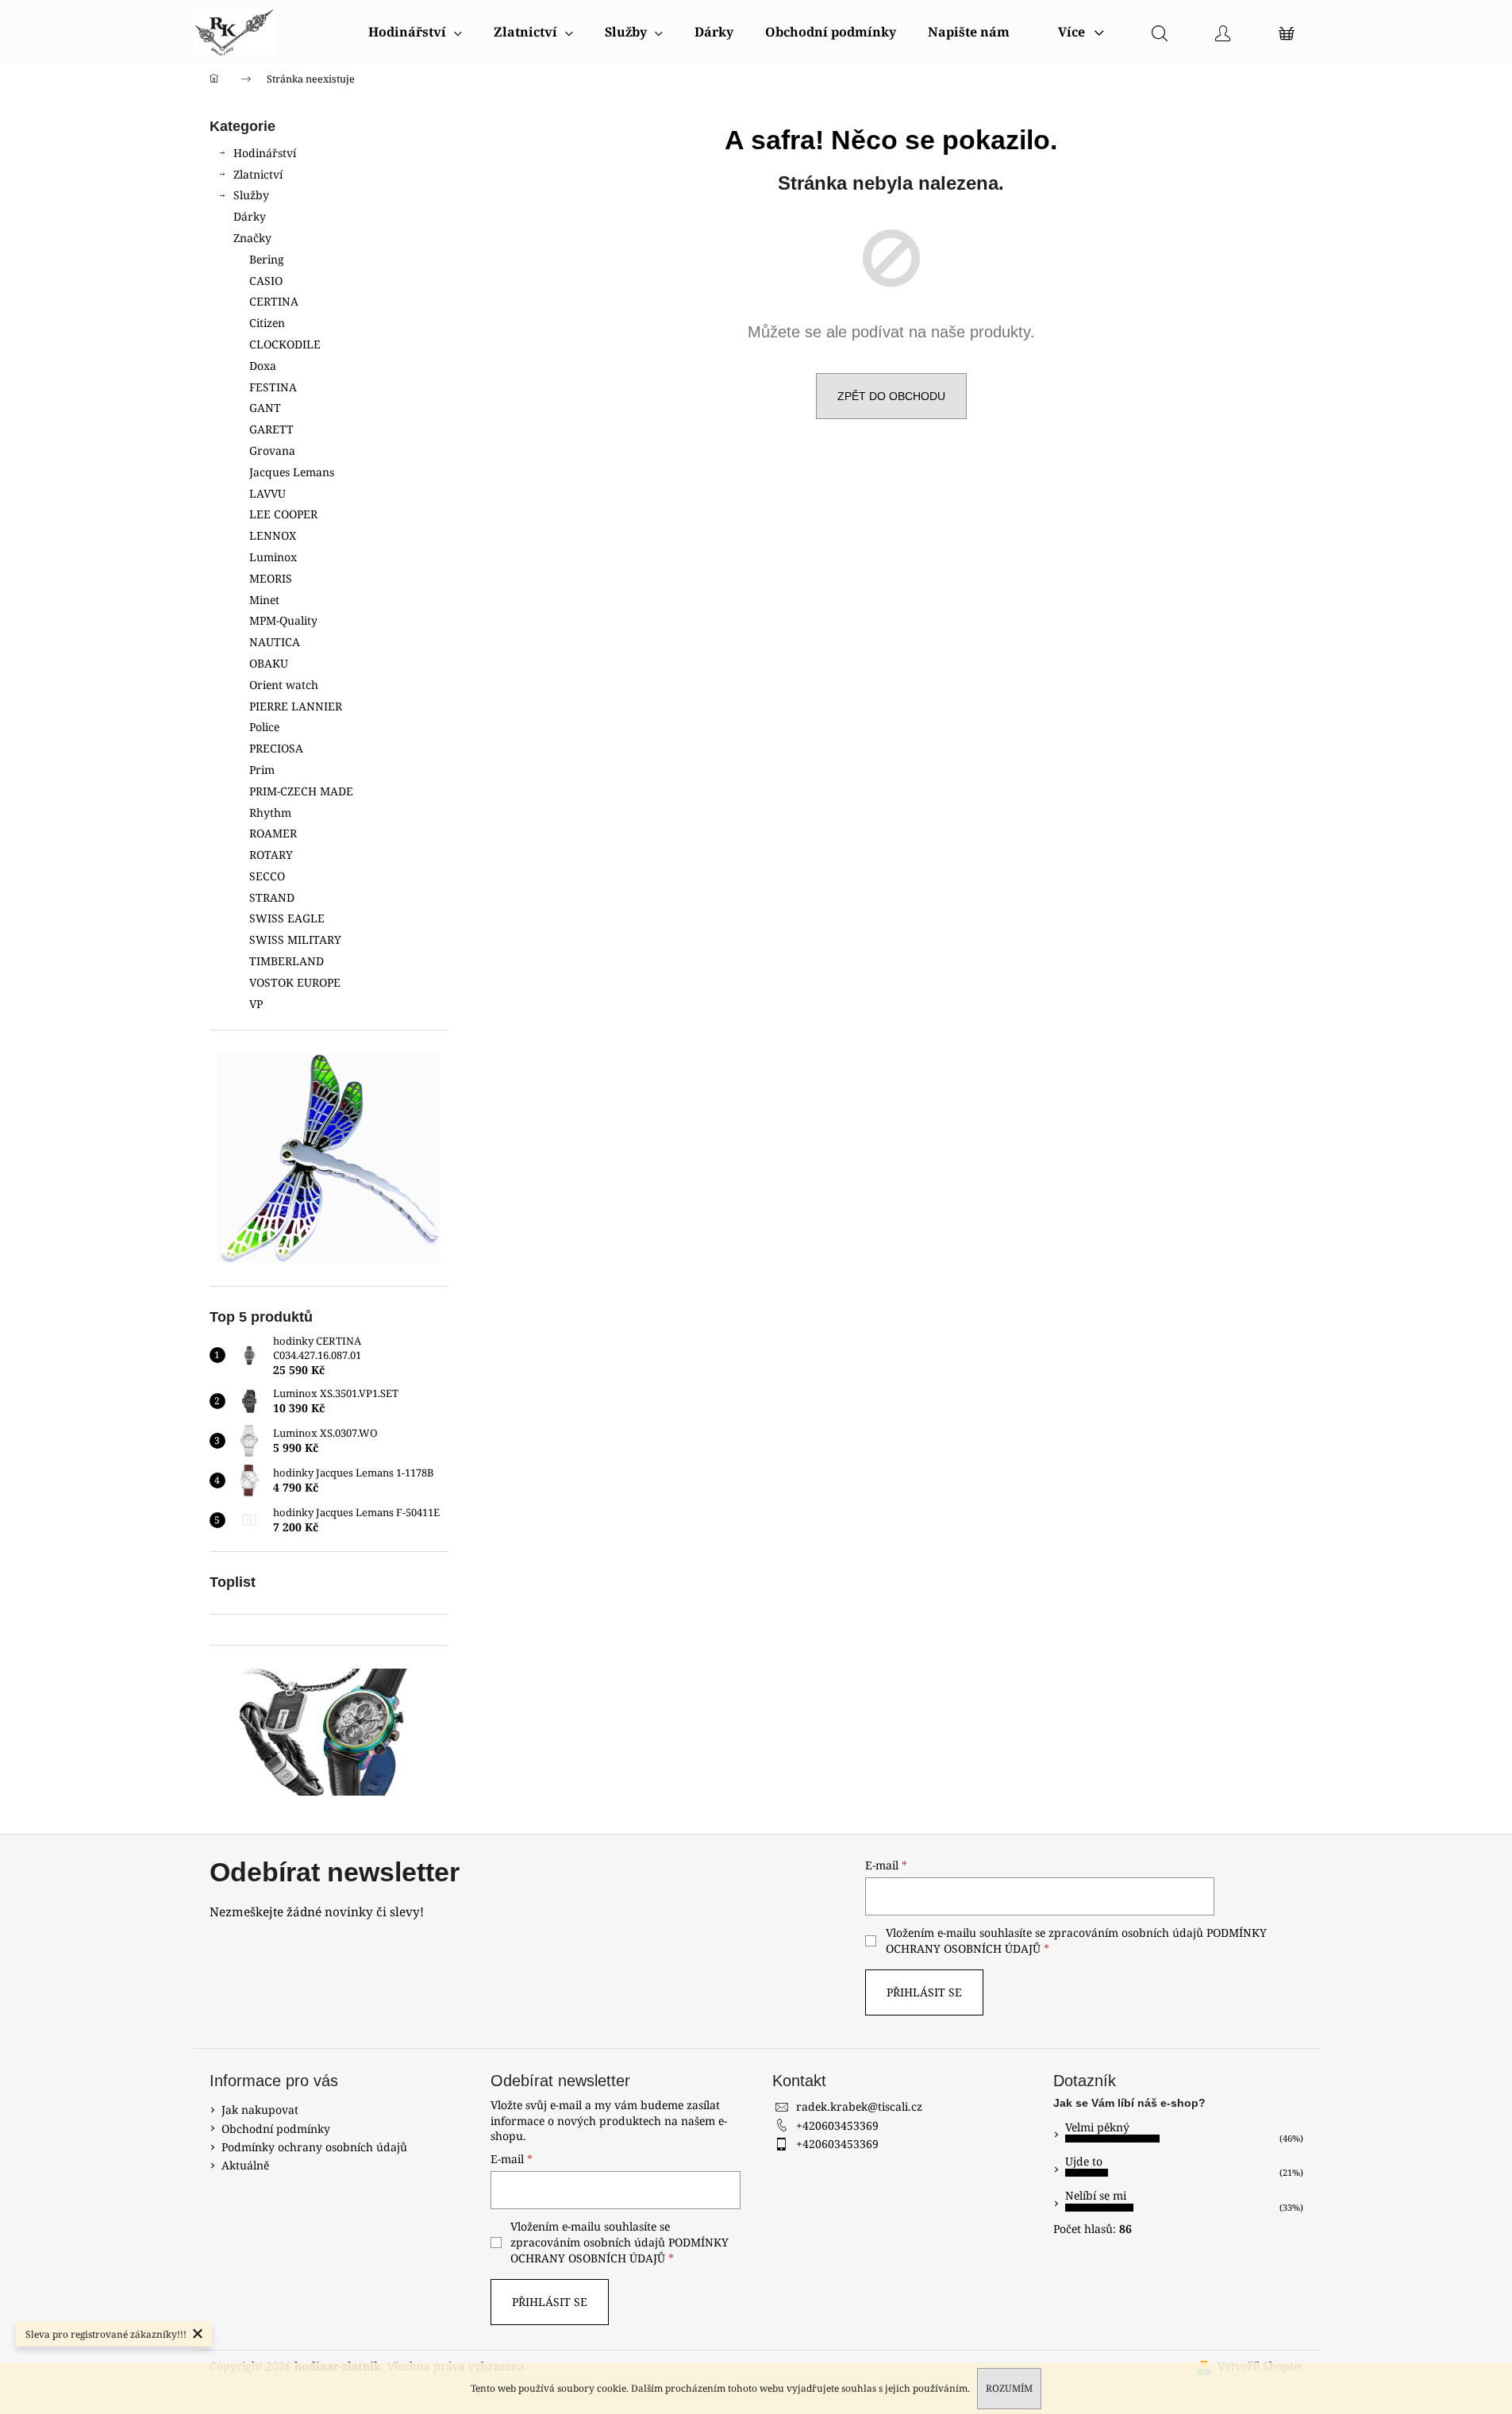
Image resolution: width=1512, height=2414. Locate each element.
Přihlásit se (924, 1992)
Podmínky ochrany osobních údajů (314, 2147)
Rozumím (1009, 2388)
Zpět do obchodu (891, 396)
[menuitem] (415, 32)
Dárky (250, 216)
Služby (251, 195)
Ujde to (1084, 2161)
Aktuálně (245, 2165)
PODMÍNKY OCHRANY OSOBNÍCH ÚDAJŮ (619, 2250)
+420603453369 (837, 2125)
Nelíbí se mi (1096, 2195)
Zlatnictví (258, 174)
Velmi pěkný (1097, 2127)
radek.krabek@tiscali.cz (859, 2106)
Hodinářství (265, 153)
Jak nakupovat (260, 2110)
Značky (252, 238)
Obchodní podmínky (276, 2129)
